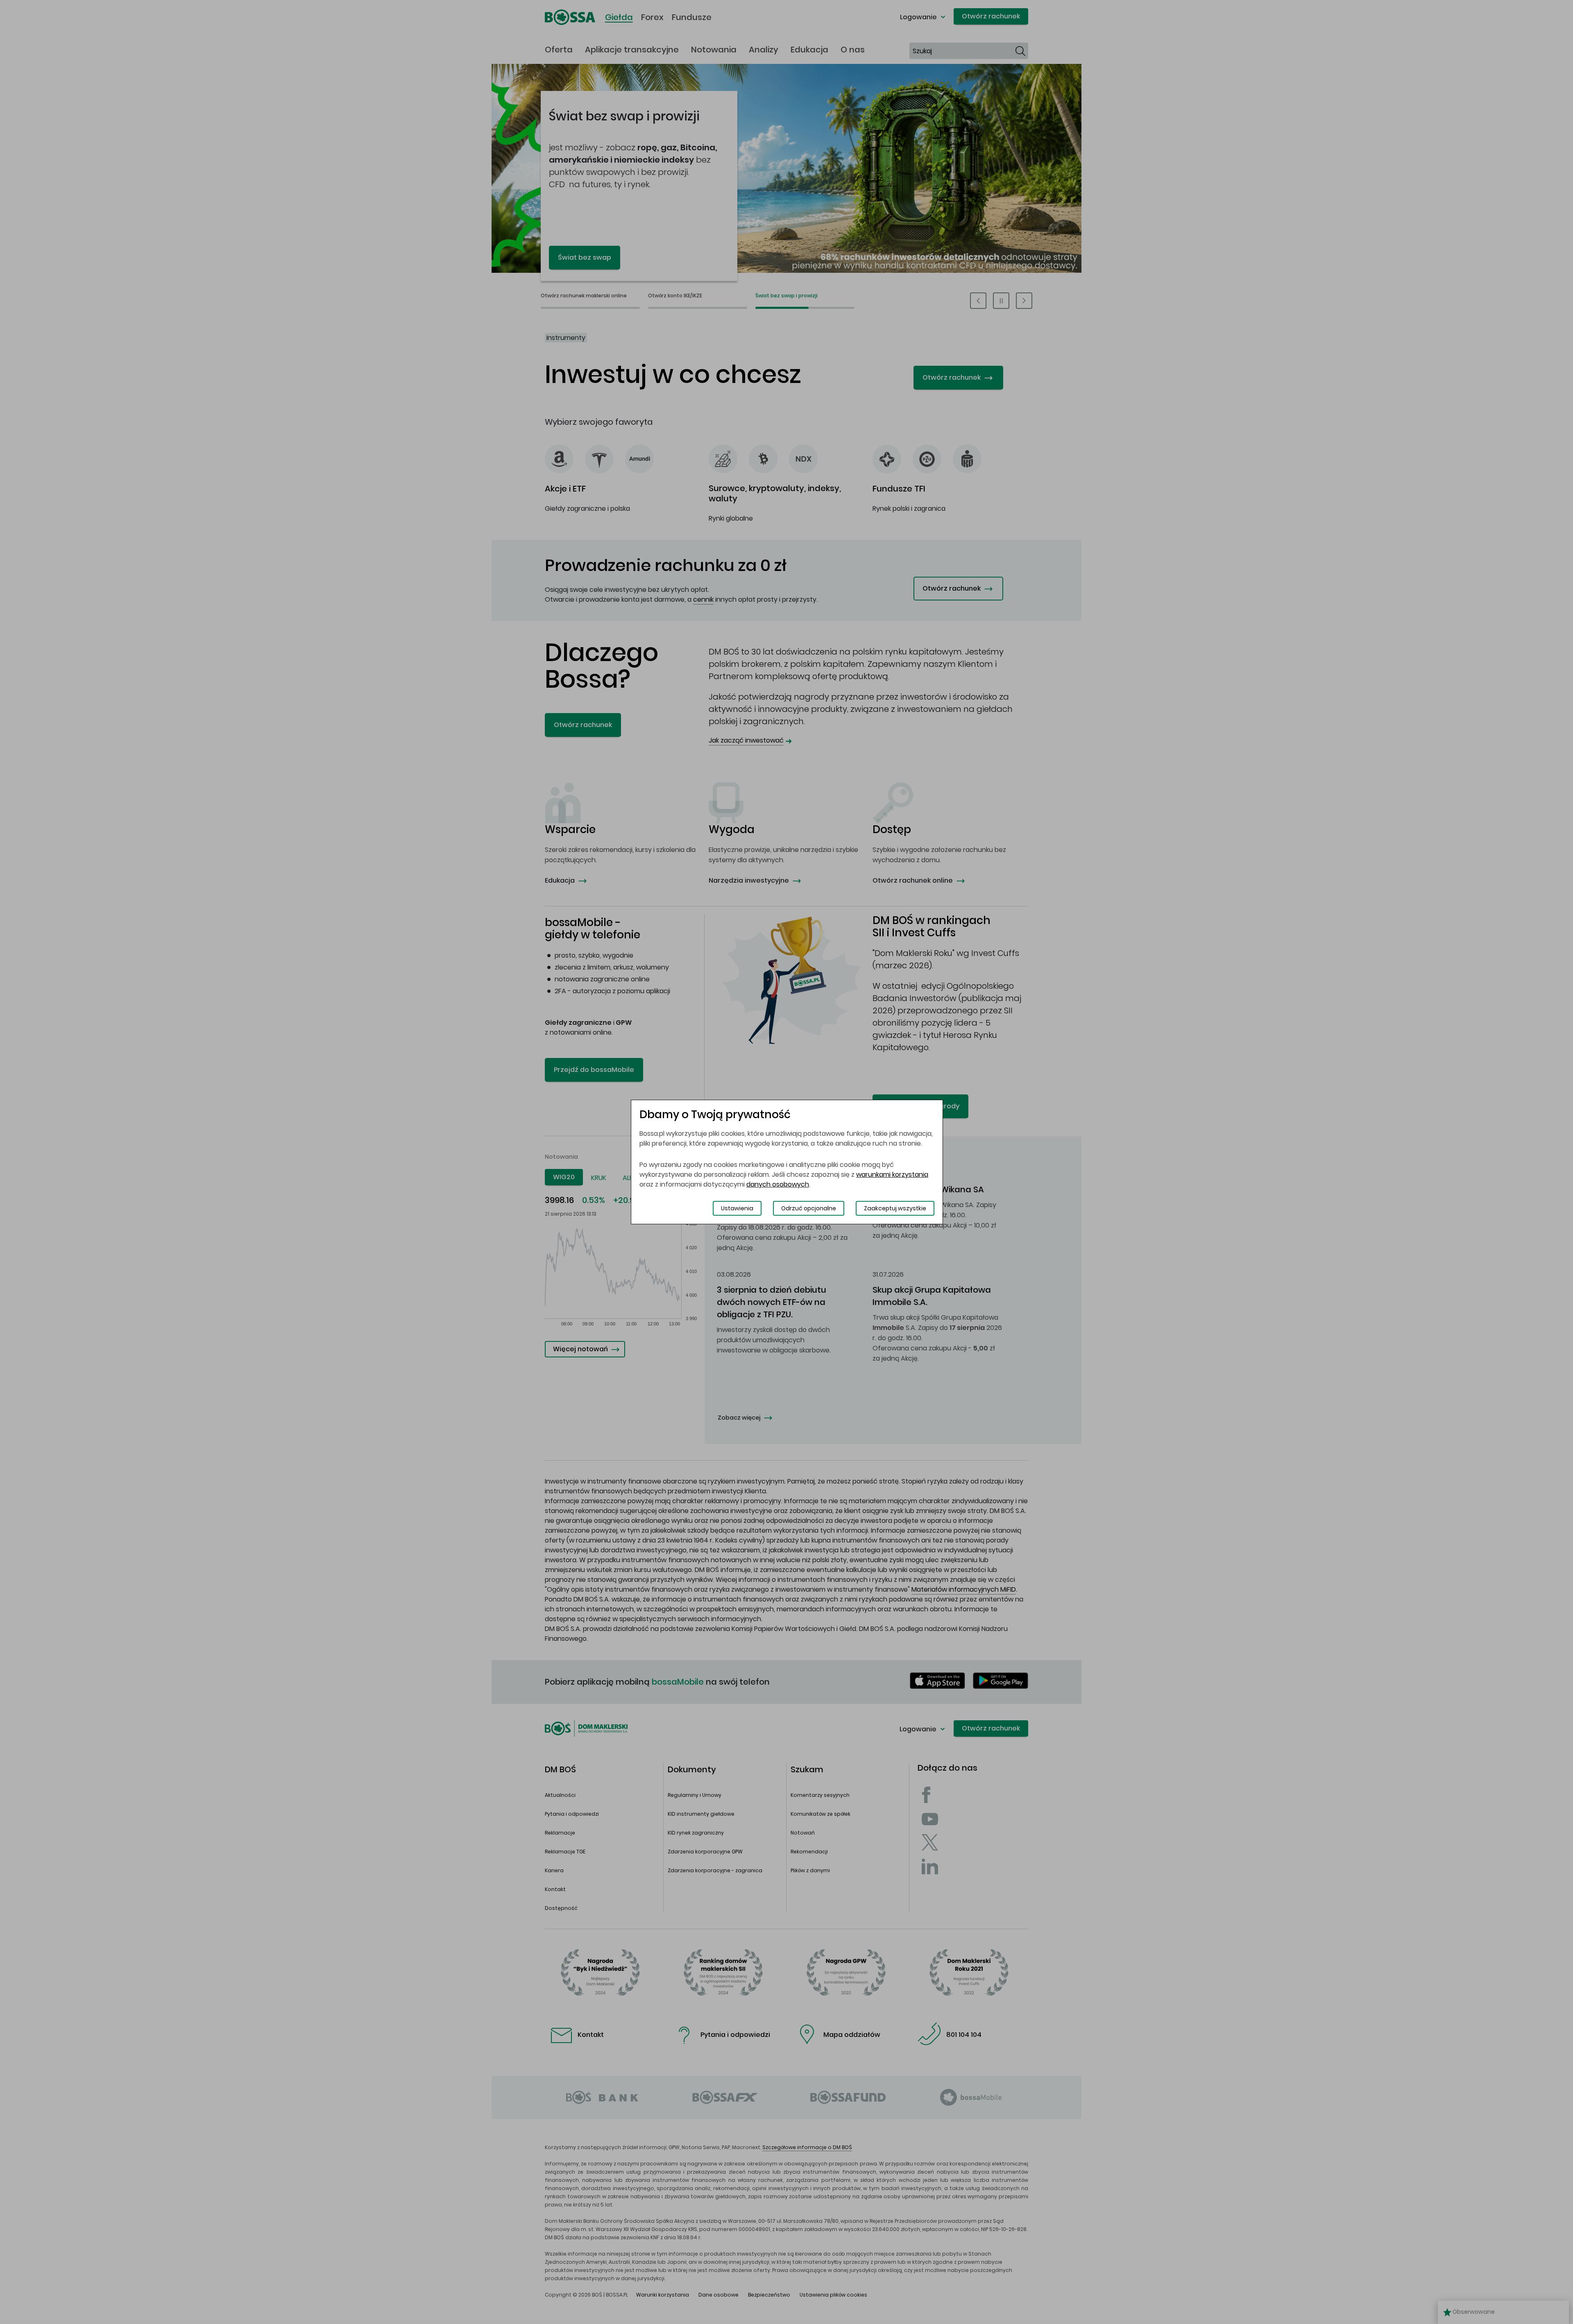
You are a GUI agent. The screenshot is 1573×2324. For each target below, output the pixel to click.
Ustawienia (737, 1208)
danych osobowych (778, 1184)
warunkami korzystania (892, 1174)
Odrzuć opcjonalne (809, 1208)
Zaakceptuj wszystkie (895, 1208)
